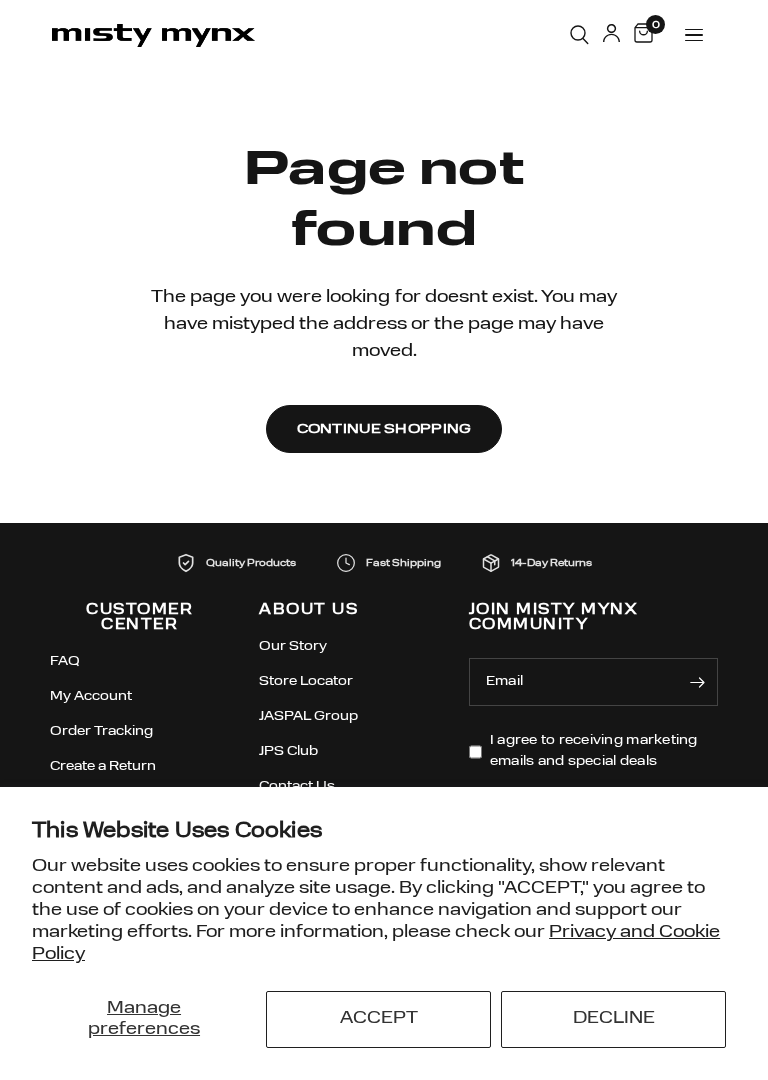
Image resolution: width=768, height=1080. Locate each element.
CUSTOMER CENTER (139, 618)
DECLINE (614, 1018)
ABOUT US (308, 610)
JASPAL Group (308, 716)
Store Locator (306, 681)
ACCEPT (379, 1018)
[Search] (579, 35)
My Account (91, 696)
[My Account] (611, 35)
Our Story (293, 646)
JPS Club (288, 751)
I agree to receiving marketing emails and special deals (594, 751)
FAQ (65, 661)
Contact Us (297, 786)
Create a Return (103, 766)
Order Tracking (101, 731)
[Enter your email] (698, 682)
